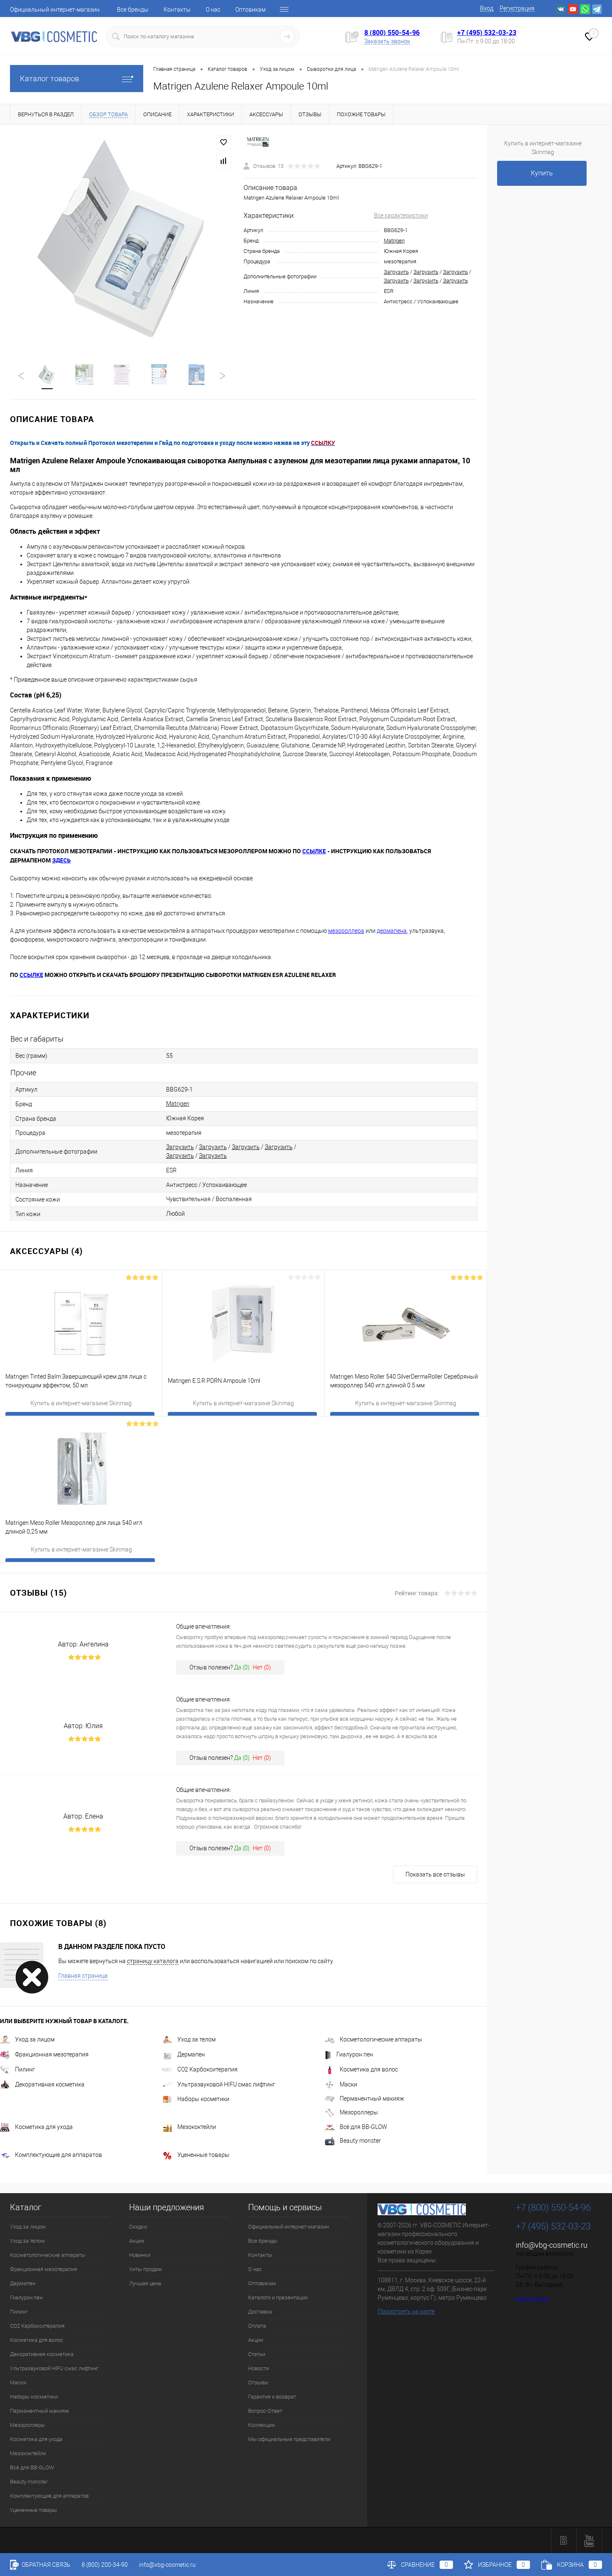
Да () (242, 1667)
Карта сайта (532, 2299)
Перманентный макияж (372, 2099)
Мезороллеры (359, 2112)
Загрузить (396, 272)
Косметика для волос (369, 2069)
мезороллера (346, 931)
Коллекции (261, 2425)
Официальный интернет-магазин (55, 10)
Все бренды (133, 10)
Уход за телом (197, 2039)
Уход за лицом (35, 2039)
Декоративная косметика (50, 2084)
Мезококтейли (197, 2127)
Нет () (262, 1667)
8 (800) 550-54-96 (392, 32)
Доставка (260, 2312)
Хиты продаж (146, 2269)
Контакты (177, 10)
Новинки (140, 2255)
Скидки (138, 2227)
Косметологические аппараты (381, 2039)
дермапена (392, 931)
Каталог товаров (50, 79)
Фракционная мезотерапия (52, 2054)
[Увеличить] (122, 239)
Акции (137, 2241)
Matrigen (394, 241)
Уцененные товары (203, 2155)
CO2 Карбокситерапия (208, 2069)
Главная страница (83, 1976)
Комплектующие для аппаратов (58, 2155)
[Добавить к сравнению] (224, 161)
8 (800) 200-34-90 (105, 2565)
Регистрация (517, 8)
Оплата (257, 2326)
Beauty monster (360, 2141)
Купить (542, 173)
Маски (348, 2084)
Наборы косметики (203, 2099)
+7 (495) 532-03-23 (487, 32)
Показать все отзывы (435, 1874)
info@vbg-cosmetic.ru (552, 2245)
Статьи (257, 2354)
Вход (487, 8)
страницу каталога (153, 1961)
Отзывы (258, 2382)
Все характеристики (401, 215)
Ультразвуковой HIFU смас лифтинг (226, 2084)
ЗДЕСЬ (61, 860)
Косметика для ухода (44, 2127)
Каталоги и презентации (278, 2297)
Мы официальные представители (289, 2439)
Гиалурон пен (355, 2054)
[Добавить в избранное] (224, 142)
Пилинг (25, 2069)
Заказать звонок (387, 41)
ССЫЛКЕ (314, 851)
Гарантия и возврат (272, 2397)
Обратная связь (45, 2565)
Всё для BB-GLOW (363, 2127)
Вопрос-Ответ (265, 2411)
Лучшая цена (145, 2283)
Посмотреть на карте (406, 2311)
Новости (259, 2368)
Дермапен (191, 2054)
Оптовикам (250, 10)
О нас (213, 10)
